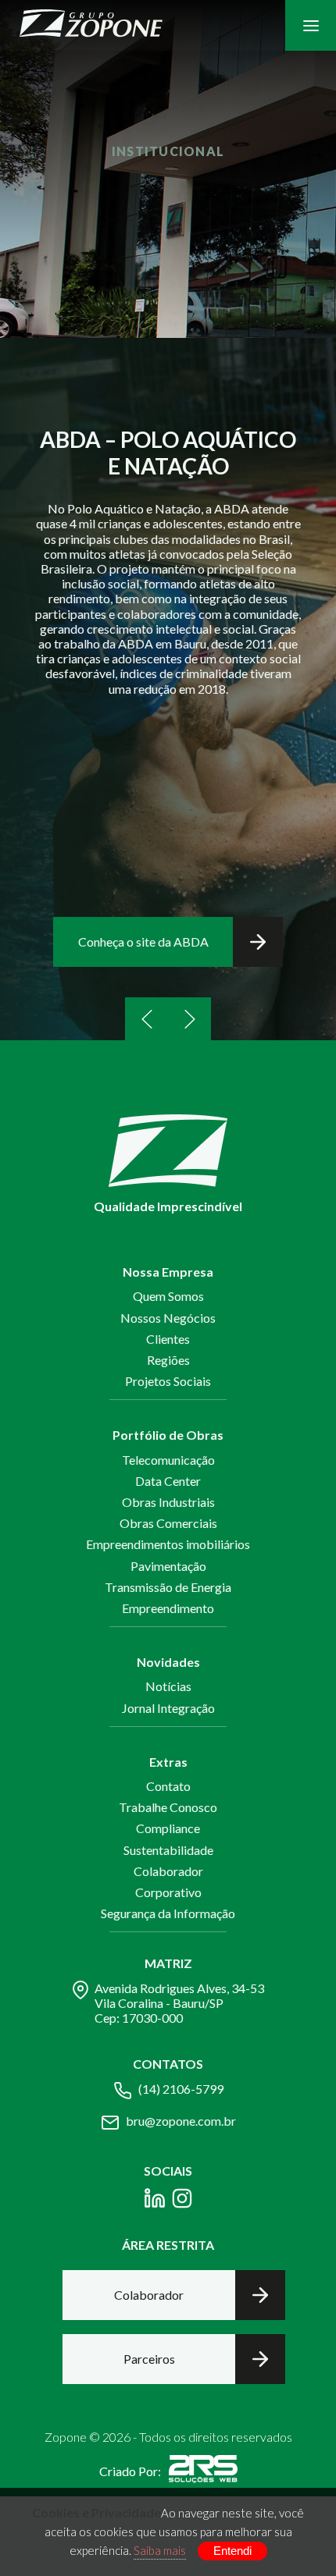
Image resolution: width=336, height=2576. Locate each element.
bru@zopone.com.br (181, 2121)
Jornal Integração (168, 1708)
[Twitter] (182, 2201)
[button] (147, 1019)
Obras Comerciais (168, 1523)
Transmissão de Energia (168, 1587)
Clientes (168, 1339)
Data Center (168, 1481)
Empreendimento (168, 1608)
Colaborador (168, 1871)
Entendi (232, 2551)
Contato (168, 1786)
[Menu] (311, 25)
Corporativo (168, 1892)
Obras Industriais (168, 1502)
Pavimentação (168, 1566)
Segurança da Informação (168, 1913)
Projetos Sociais (168, 1381)
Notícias (168, 1686)
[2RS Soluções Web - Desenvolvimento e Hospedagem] (203, 2471)
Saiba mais (160, 2550)
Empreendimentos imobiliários (168, 1544)
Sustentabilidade (168, 1850)
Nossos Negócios (168, 1318)
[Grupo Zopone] (91, 25)
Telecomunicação (168, 1460)
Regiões (168, 1360)
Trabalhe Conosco (168, 1807)
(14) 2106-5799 (181, 2089)
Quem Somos (168, 1296)
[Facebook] (155, 2201)
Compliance (168, 1828)
